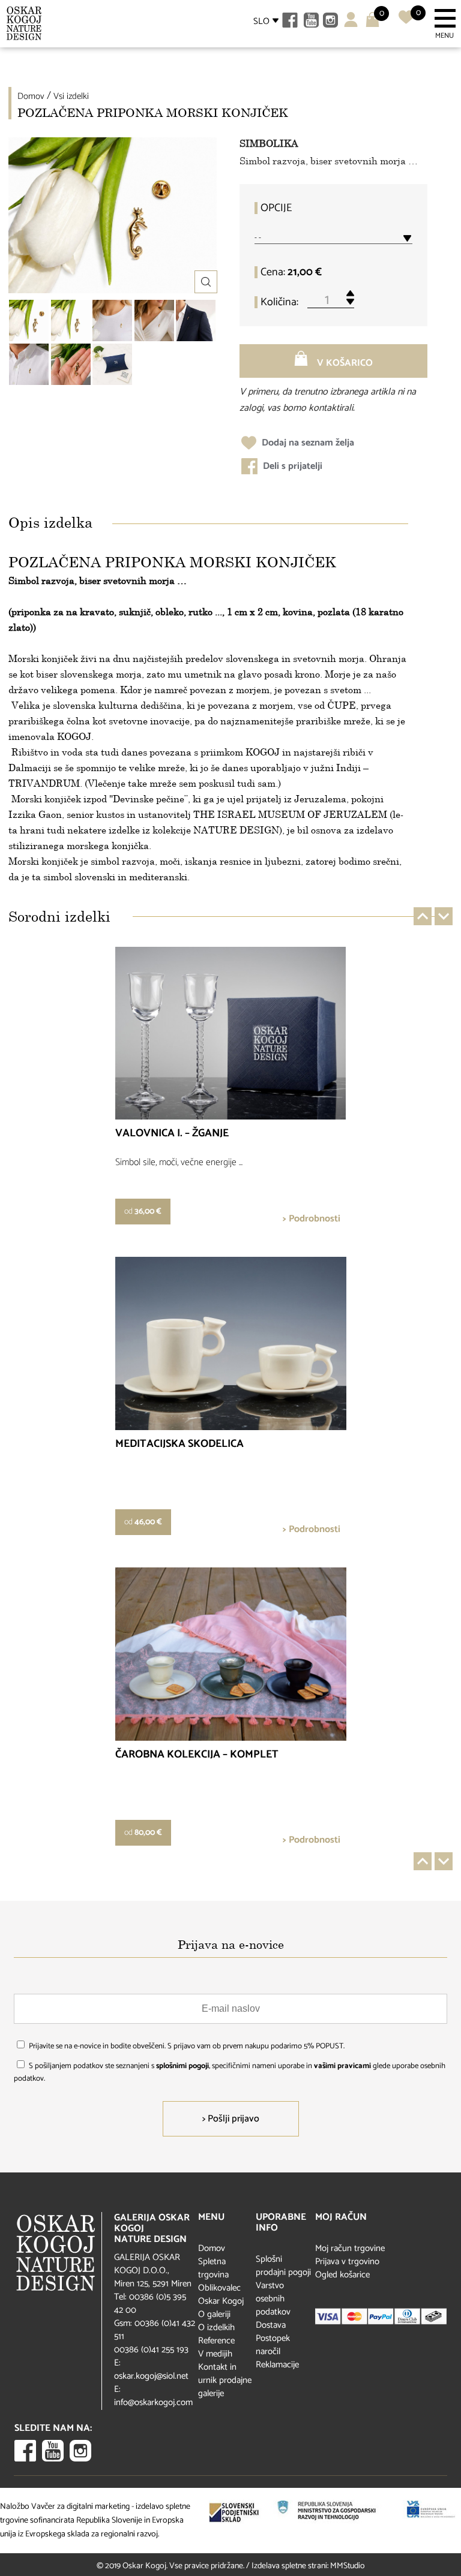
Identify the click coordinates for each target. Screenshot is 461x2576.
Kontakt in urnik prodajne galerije (225, 2380)
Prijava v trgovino (347, 2261)
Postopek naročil (273, 2345)
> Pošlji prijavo (231, 2119)
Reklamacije (277, 2365)
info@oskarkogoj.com (153, 2402)
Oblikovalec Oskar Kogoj (221, 2294)
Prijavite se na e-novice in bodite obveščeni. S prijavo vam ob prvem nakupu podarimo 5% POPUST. (187, 2046)
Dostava (271, 2325)
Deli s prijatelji (291, 466)
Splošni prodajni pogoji (283, 2266)
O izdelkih (216, 2327)
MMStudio (348, 2566)
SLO (261, 21)
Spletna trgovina (213, 2268)
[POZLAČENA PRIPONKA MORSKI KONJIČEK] (71, 321)
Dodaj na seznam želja (307, 443)
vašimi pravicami (342, 2066)
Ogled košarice (342, 2275)
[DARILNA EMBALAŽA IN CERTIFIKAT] (112, 364)
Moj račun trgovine (350, 2248)
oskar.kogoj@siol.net (151, 2376)
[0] (406, 22)
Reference (216, 2341)
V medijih (215, 2354)
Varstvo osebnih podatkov (273, 2299)
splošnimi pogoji (182, 2066)
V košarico (344, 363)
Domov (31, 96)
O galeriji (214, 2314)
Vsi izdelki (71, 96)
